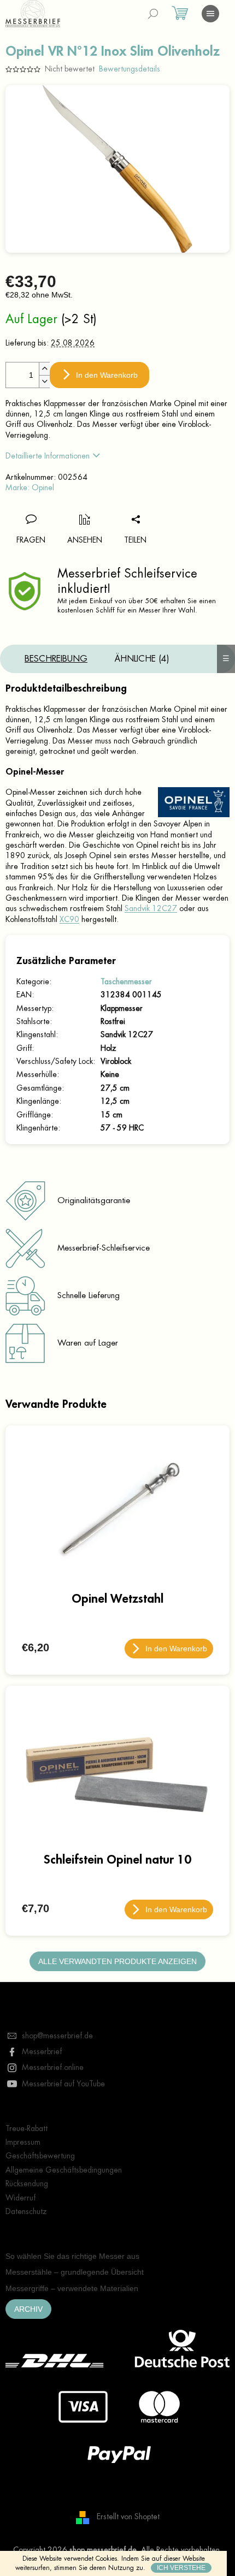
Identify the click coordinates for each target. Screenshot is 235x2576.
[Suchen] (153, 14)
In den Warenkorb (107, 375)
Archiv (28, 2309)
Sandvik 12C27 (151, 908)
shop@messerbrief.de (57, 2036)
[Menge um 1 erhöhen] (44, 369)
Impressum (23, 2142)
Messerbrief (42, 2051)
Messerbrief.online (53, 2067)
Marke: (30, 487)
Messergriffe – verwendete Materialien (72, 2288)
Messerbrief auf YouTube (63, 2084)
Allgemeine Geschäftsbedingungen (64, 2170)
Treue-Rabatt (27, 2128)
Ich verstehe (181, 2568)
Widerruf (20, 2198)
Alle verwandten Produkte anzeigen (117, 1961)
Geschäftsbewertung (40, 2156)
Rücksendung (27, 2184)
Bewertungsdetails (130, 69)
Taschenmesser (126, 981)
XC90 (69, 919)
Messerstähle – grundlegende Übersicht (75, 2272)
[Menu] (210, 14)
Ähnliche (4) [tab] (142, 659)
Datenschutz (26, 2211)
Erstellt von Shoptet (128, 2516)
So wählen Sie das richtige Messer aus (72, 2256)
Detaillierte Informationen (48, 456)
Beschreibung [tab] (56, 659)
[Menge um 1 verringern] (44, 381)
